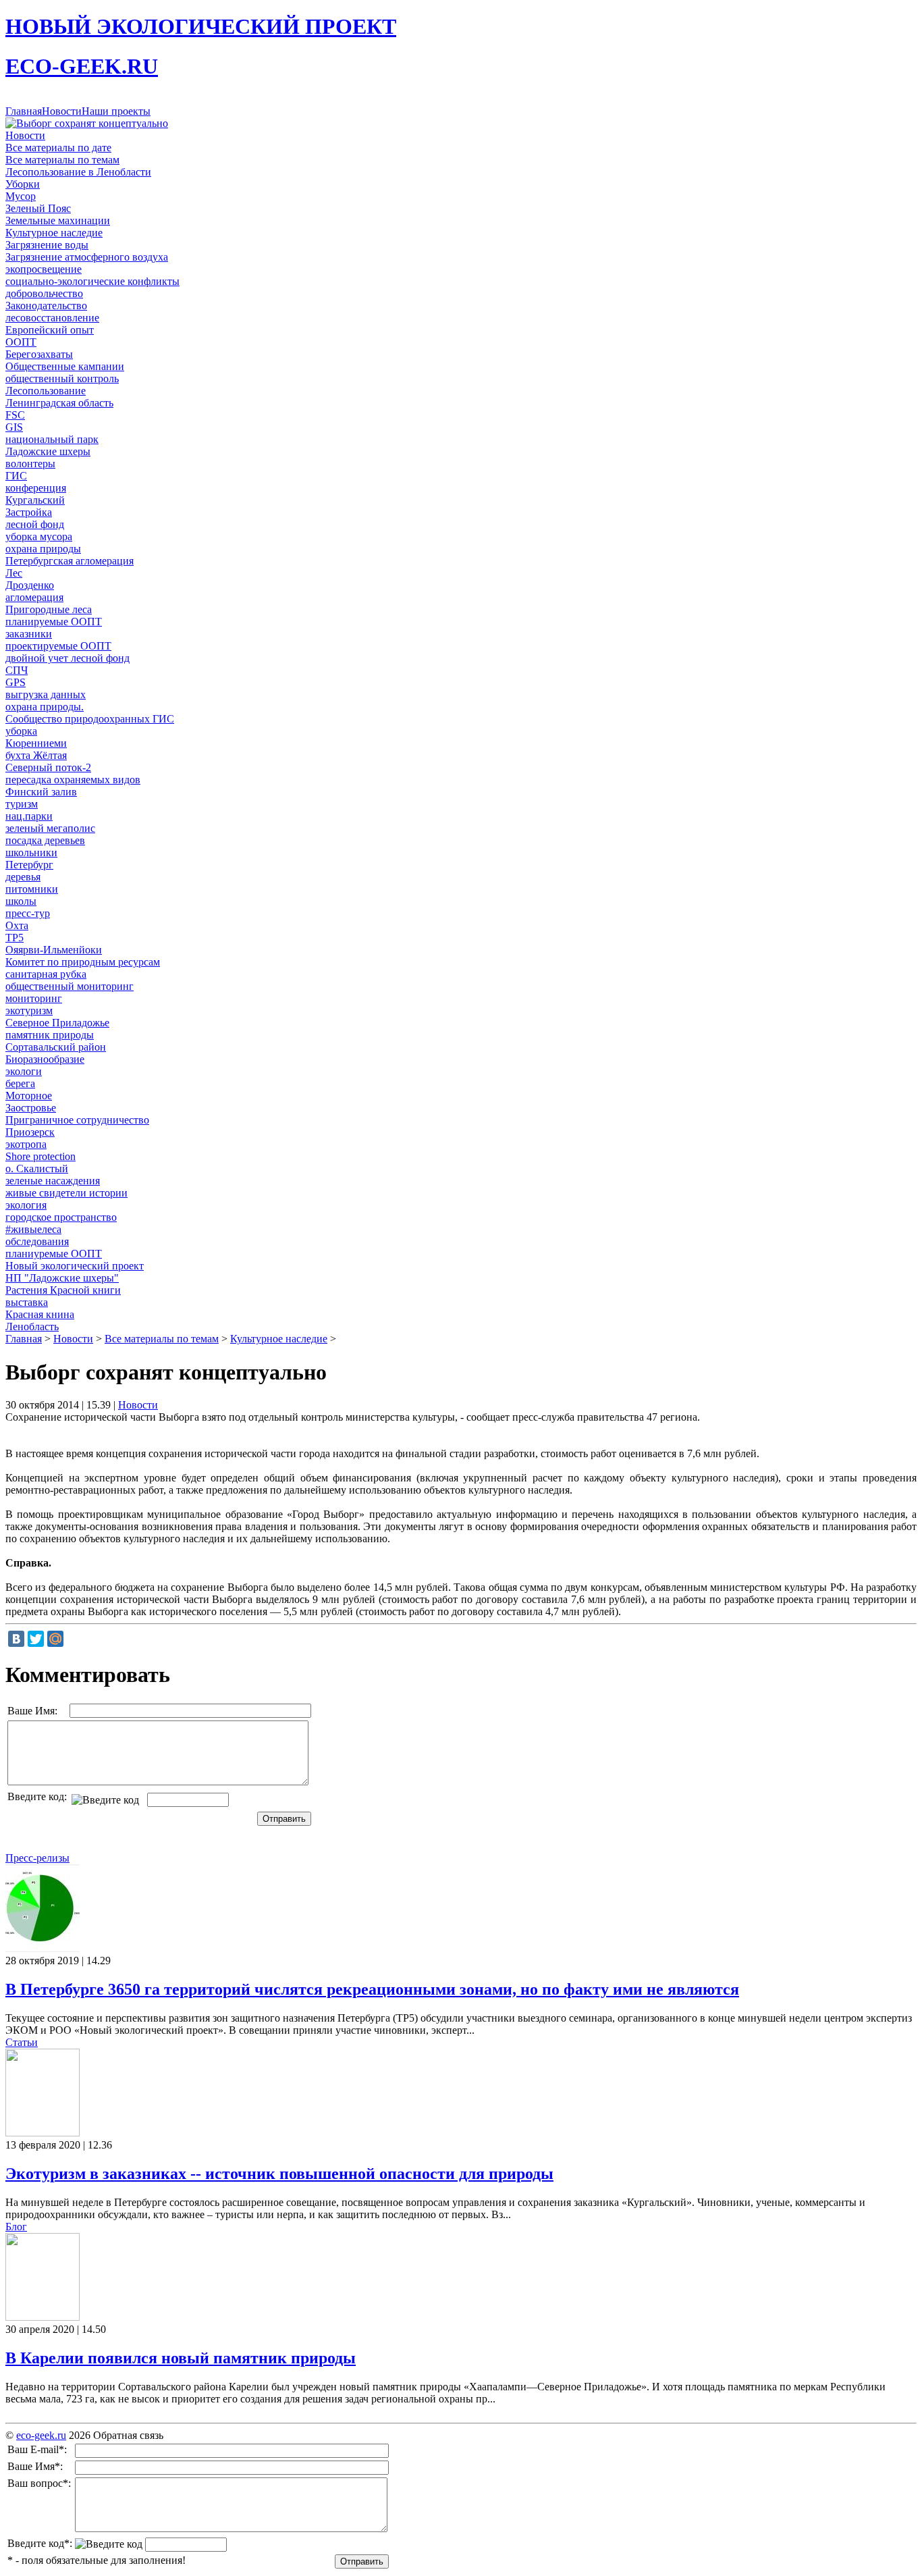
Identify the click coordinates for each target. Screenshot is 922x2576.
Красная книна (40, 1314)
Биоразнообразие (45, 1059)
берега (20, 1083)
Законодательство (46, 306)
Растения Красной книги (63, 1290)
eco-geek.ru (41, 2435)
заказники (29, 634)
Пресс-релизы (37, 1858)
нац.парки (29, 816)
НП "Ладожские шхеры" (62, 1278)
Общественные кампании (65, 366)
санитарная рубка (46, 974)
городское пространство (61, 1217)
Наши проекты (116, 111)
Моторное (29, 1096)
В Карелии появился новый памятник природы (181, 2358)
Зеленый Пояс (38, 208)
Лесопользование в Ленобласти (78, 172)
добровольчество (44, 293)
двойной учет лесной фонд (67, 658)
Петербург (29, 865)
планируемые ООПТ (54, 622)
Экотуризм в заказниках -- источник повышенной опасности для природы (279, 2174)
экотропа (26, 1144)
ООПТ (21, 342)
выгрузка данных (46, 694)
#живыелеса (33, 1229)
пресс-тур (28, 913)
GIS (14, 427)
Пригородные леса (49, 609)
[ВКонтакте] (16, 1639)
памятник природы (50, 1035)
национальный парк (52, 439)
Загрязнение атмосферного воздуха (87, 257)
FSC (15, 415)
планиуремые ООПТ (54, 1254)
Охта (17, 925)
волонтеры (30, 464)
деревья (23, 877)
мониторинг (34, 998)
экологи (24, 1071)
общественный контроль (62, 378)
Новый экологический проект (75, 1266)
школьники (31, 852)
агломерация (34, 597)
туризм (22, 804)
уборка (21, 731)
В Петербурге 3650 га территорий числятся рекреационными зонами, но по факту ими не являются (372, 1989)
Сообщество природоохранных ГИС (90, 719)
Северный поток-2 (48, 767)
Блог (16, 2227)
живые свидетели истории (66, 1193)
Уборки (23, 184)
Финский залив (41, 792)
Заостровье (31, 1108)
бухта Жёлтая (36, 755)
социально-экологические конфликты (92, 281)
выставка (27, 1302)
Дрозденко (30, 585)
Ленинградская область (59, 403)
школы (21, 901)
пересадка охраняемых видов (73, 780)
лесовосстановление (52, 318)
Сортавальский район (56, 1047)
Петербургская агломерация (70, 561)
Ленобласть (32, 1326)
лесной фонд (35, 524)
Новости (62, 111)
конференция (36, 488)
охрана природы (43, 549)
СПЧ (17, 670)
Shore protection (40, 1156)
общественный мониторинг (70, 986)
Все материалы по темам (62, 160)
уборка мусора (39, 536)
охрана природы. (45, 707)
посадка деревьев (45, 840)
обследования (37, 1241)
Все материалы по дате (58, 148)
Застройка (29, 512)
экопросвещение (44, 269)
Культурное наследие (54, 233)
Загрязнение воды (47, 245)
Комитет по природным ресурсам (83, 962)
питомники (32, 889)
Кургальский (35, 500)
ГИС (16, 476)
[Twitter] (36, 1639)
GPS (16, 682)
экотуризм (29, 1010)
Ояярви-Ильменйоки (54, 950)
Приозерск (30, 1132)
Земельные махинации (58, 220)
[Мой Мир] (55, 1639)
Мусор (21, 196)
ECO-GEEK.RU (82, 66)
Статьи (22, 2042)
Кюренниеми (36, 743)
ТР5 (15, 938)
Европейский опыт (50, 330)
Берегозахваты (39, 354)
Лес (14, 573)
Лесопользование (46, 391)
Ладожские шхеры (48, 451)
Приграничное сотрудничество (77, 1120)
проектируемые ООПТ (58, 646)
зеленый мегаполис (50, 828)
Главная (24, 111)
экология (26, 1205)
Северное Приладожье (57, 1023)
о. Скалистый (37, 1168)
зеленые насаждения (53, 1181)
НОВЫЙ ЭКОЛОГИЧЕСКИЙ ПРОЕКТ (201, 26)
